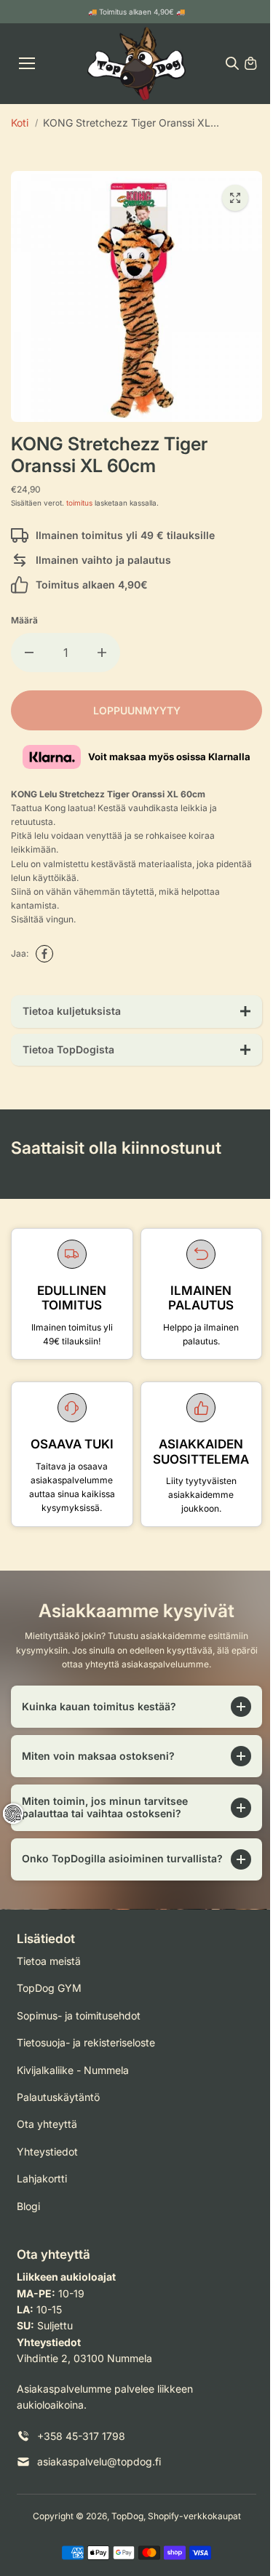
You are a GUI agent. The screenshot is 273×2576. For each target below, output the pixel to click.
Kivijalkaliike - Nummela (73, 2082)
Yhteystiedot (47, 2163)
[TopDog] (136, 64)
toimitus (79, 503)
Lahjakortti (42, 2190)
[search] (232, 63)
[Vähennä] (29, 653)
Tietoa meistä (49, 1973)
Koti (20, 123)
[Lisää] (102, 653)
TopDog (124, 2528)
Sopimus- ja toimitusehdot (79, 2027)
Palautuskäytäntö (58, 2109)
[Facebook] (44, 954)
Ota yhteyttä (47, 2136)
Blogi (28, 2218)
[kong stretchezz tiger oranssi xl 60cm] (235, 198)
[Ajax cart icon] (250, 63)
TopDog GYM (49, 1999)
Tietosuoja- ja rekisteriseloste (86, 2054)
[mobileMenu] (27, 63)
